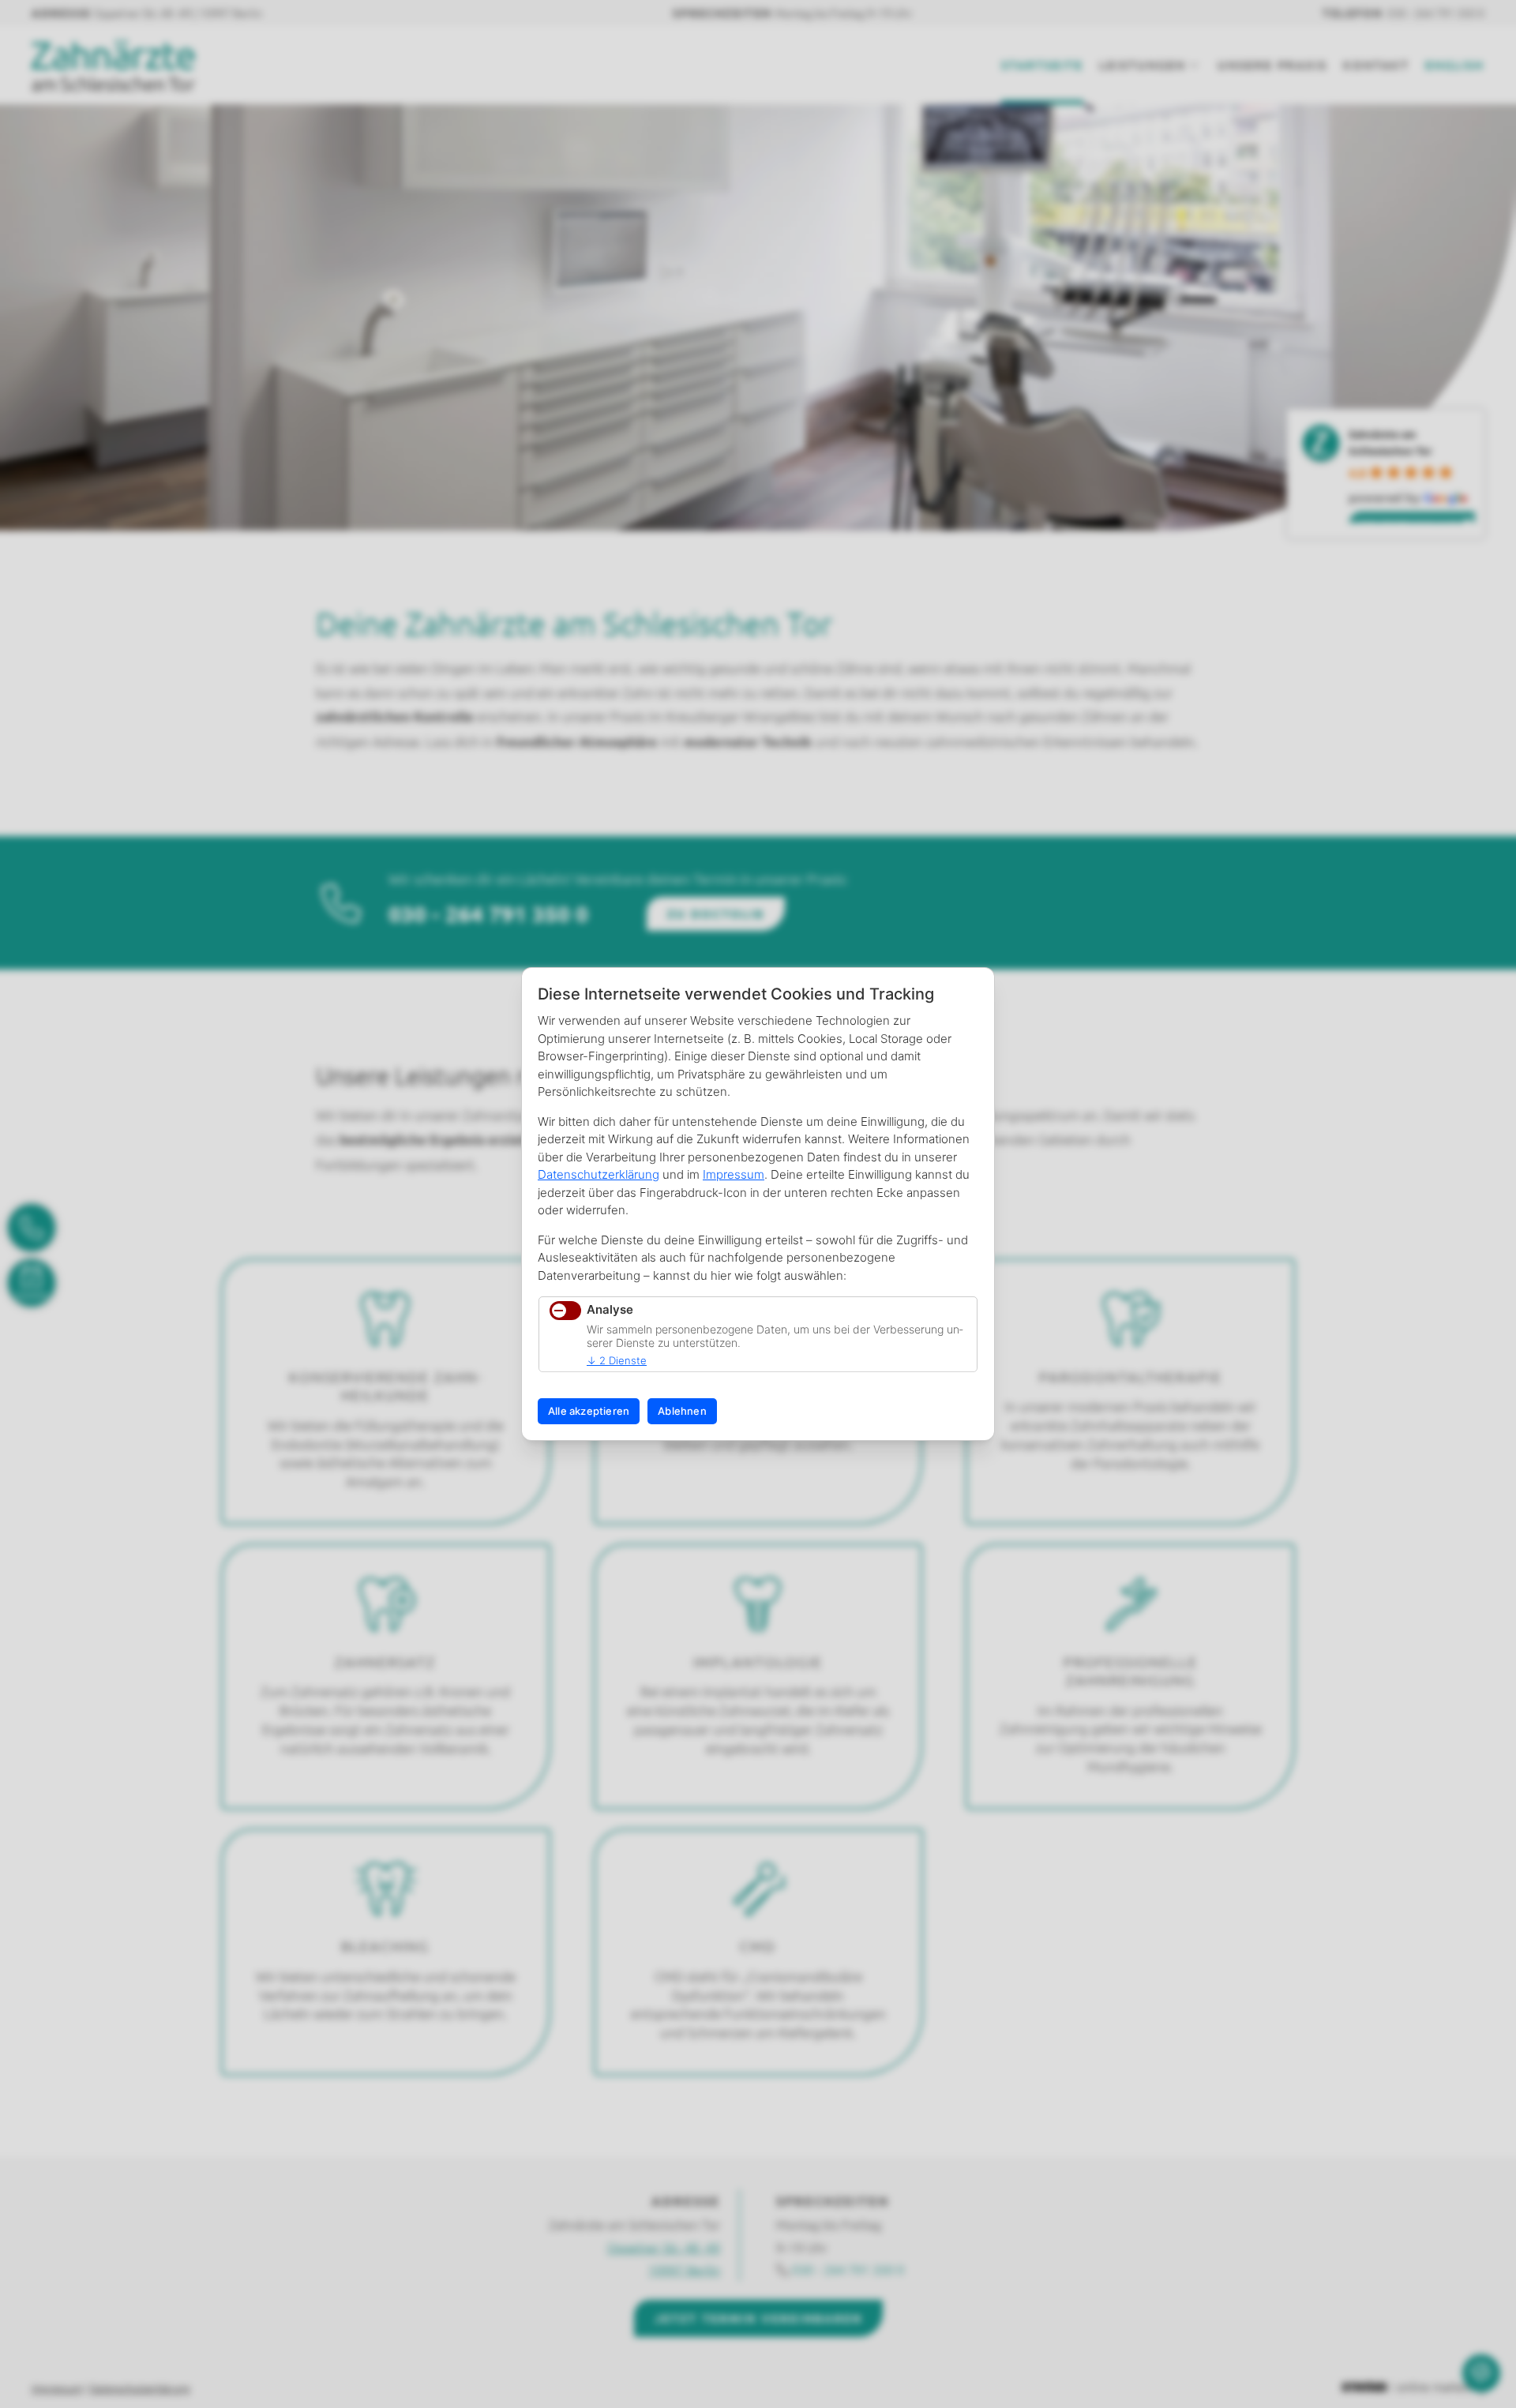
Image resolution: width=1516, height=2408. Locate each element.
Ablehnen (682, 1411)
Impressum (734, 1174)
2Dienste (617, 1360)
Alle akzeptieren (589, 1411)
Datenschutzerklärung (599, 1174)
